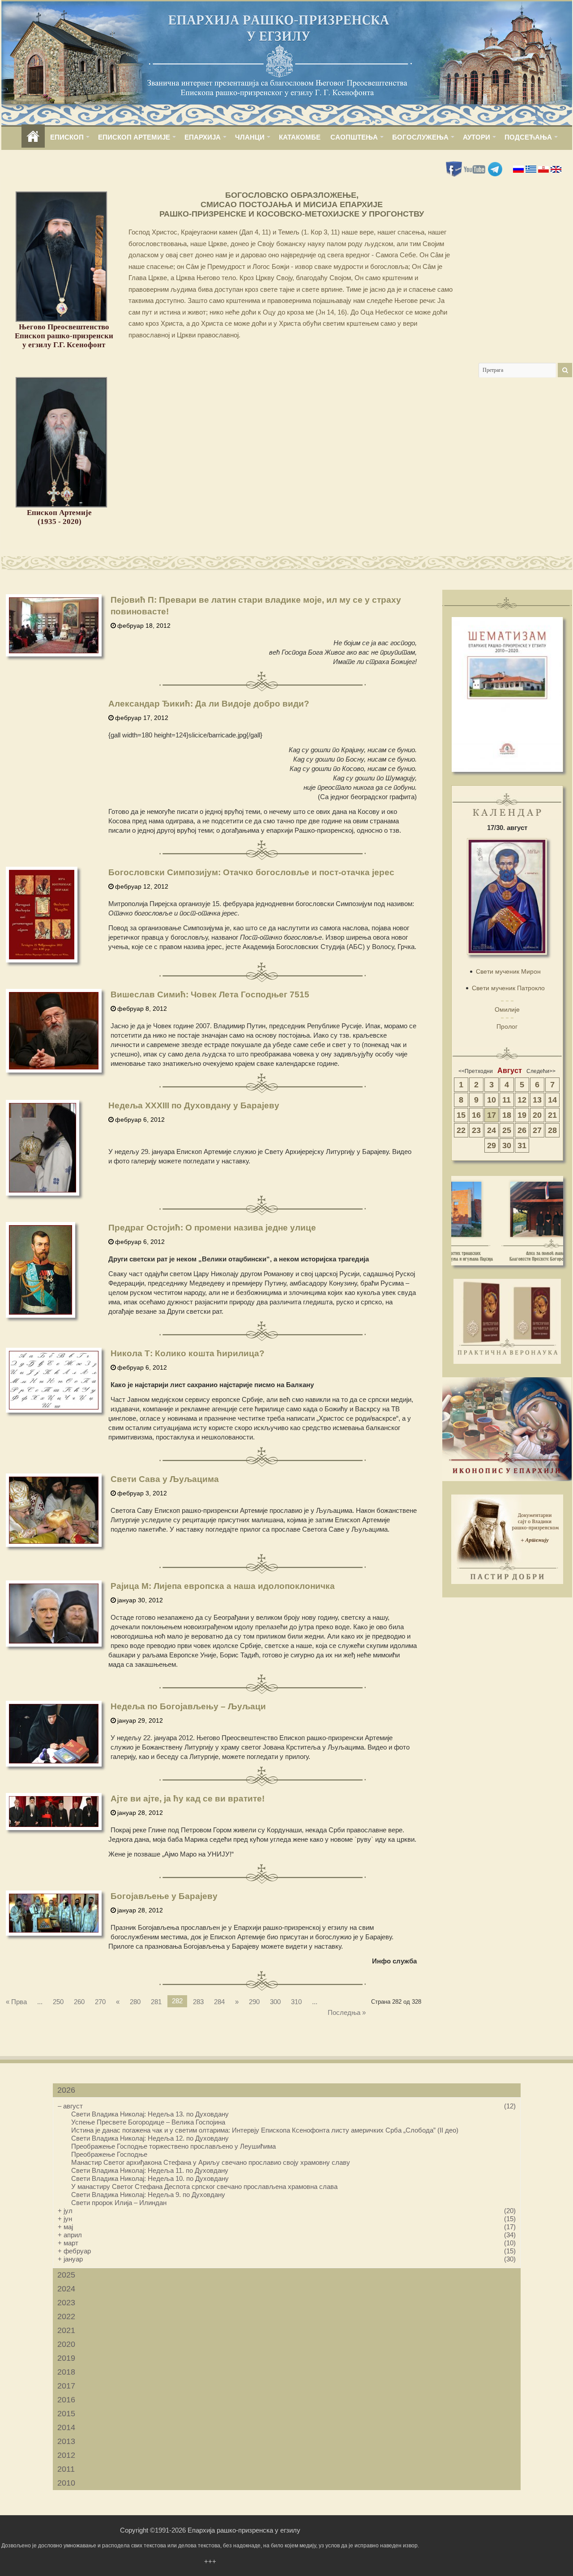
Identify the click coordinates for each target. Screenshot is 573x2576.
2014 (66, 2427)
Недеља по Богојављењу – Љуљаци (188, 1706)
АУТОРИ (477, 137)
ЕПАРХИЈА (203, 137)
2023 (66, 2303)
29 (492, 1145)
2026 (66, 2090)
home (33, 137)
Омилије (507, 1009)
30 (507, 1145)
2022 (66, 2316)
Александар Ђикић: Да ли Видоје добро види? (209, 704)
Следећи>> (541, 1071)
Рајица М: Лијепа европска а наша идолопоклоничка (223, 1586)
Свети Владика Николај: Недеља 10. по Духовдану (150, 2178)
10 (492, 1100)
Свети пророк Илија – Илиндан (119, 2203)
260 (79, 2002)
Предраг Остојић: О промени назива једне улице (212, 1228)
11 (507, 1100)
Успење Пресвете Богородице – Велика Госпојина (148, 2122)
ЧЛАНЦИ (250, 137)
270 (100, 2002)
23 (476, 1130)
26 (522, 1130)
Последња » (347, 2012)
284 (219, 2002)
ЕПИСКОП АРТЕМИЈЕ (134, 137)
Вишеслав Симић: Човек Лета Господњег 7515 (210, 994)
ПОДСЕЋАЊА (528, 137)
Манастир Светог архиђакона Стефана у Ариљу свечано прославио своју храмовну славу (211, 2162)
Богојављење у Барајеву (164, 1896)
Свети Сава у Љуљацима (165, 1479)
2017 (66, 2386)
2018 (66, 2372)
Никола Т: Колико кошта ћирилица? (188, 1353)
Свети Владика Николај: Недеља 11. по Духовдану (150, 2170)
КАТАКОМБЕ (300, 137)
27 (537, 1130)
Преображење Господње (109, 2154)
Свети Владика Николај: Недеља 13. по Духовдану (150, 2114)
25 (507, 1130)
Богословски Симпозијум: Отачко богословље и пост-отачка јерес (251, 872)
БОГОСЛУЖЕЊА (420, 137)
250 (58, 2002)
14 (552, 1100)
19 (522, 1115)
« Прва (16, 2002)
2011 (66, 2469)
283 (198, 2002)
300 (275, 2002)
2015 (66, 2414)
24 (492, 1130)
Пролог (507, 1026)
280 (135, 2002)
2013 (66, 2441)
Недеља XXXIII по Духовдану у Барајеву (194, 1105)
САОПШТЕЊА (354, 137)
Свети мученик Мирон (508, 971)
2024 (66, 2289)
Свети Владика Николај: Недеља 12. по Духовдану (150, 2138)
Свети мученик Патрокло (508, 988)
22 (461, 1130)
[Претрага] (565, 370)
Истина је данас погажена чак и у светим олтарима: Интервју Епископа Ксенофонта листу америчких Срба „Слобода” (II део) (265, 2130)
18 (507, 1115)
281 (156, 2002)
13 (537, 1100)
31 (522, 1145)
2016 (66, 2400)
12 (522, 1100)
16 (476, 1115)
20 (537, 1115)
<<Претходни (476, 1071)
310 (296, 2002)
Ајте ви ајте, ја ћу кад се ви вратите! (188, 1799)
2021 (66, 2330)
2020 (66, 2344)
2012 (66, 2455)
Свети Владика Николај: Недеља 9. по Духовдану (148, 2195)
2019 (66, 2358)
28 (552, 1130)
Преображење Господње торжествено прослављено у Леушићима (173, 2146)
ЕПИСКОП (67, 137)
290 (254, 2002)
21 (552, 1115)
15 (461, 1115)
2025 (66, 2275)
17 (492, 1115)
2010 (66, 2483)
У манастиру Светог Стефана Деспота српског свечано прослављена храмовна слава (204, 2186)
